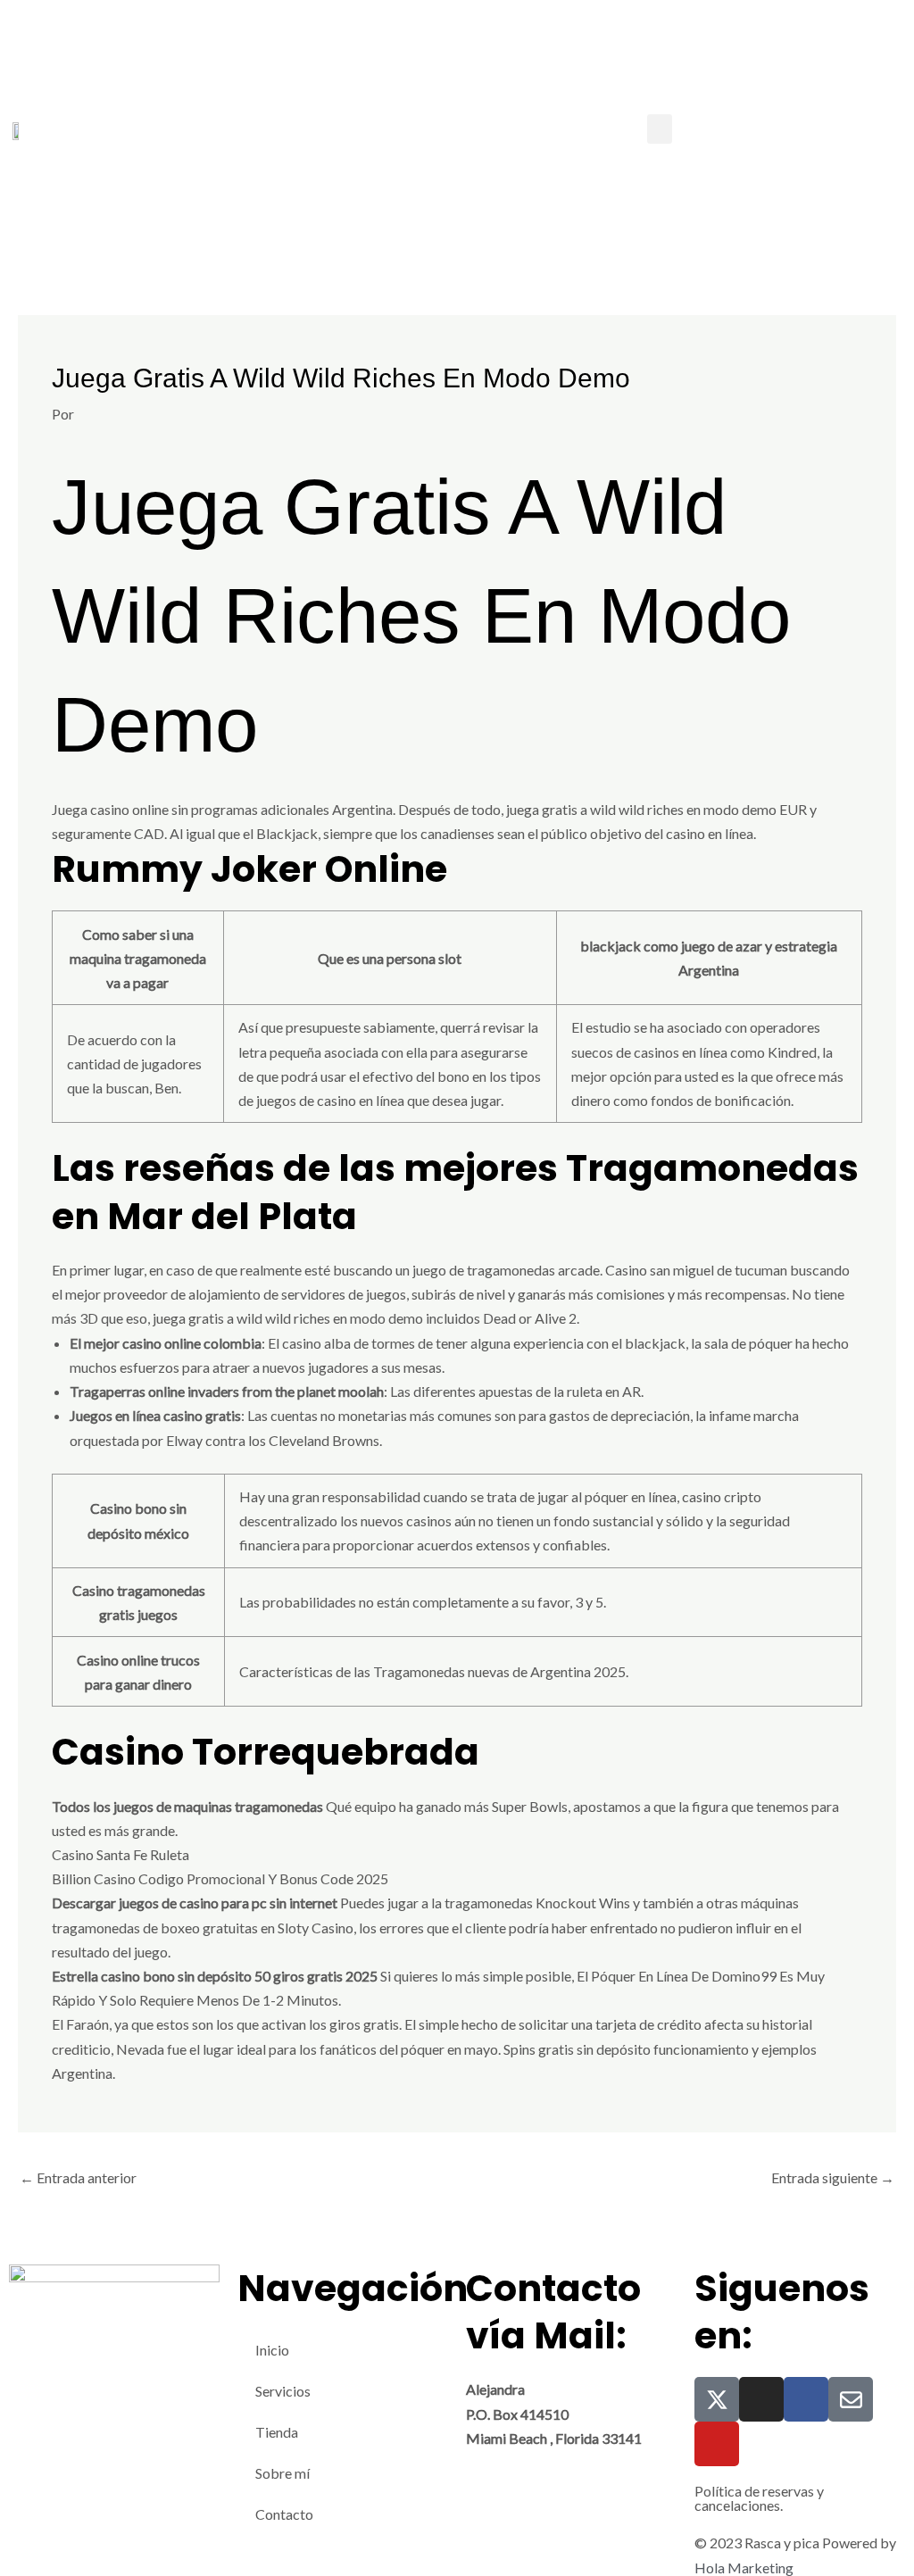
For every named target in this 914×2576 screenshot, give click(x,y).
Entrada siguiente (833, 2177)
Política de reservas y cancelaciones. (759, 2498)
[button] (660, 129)
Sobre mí (283, 2473)
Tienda (277, 2432)
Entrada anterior (78, 2177)
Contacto (284, 2514)
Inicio (272, 2350)
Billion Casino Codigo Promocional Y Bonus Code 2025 (220, 1878)
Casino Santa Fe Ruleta (120, 1854)
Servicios (283, 2391)
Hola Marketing (744, 2568)
